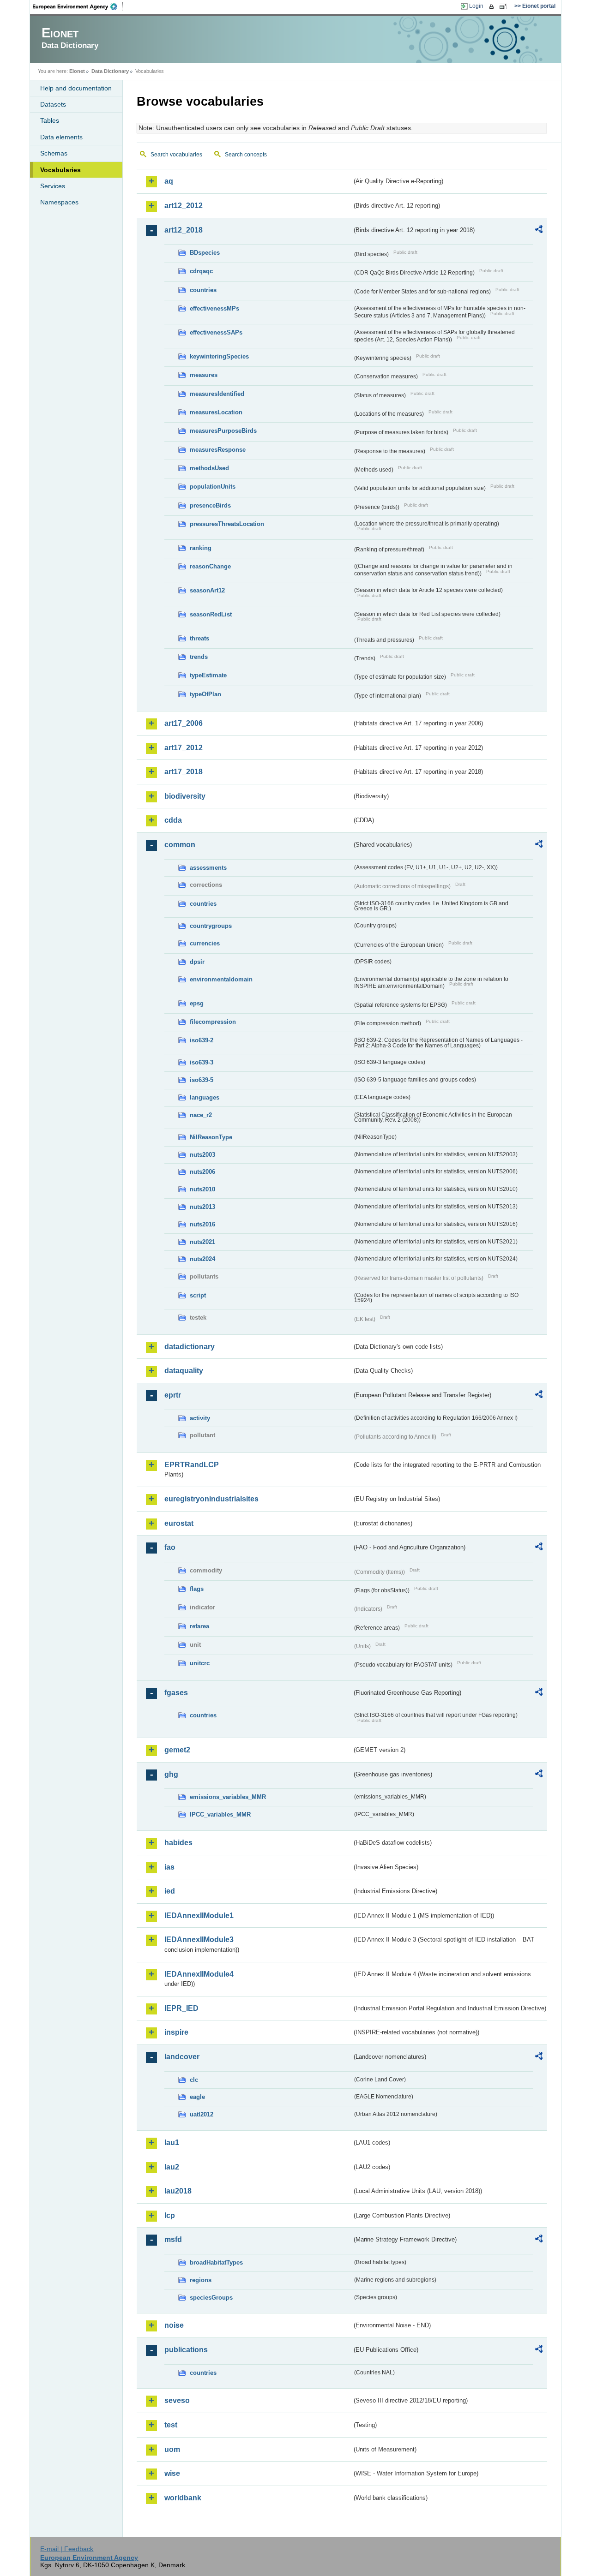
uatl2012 (202, 2114)
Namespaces (59, 202)
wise (172, 2473)
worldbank (183, 2498)
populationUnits (213, 487)
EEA (78, 6)
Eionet (77, 71)
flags (197, 1589)
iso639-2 (202, 1040)
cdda (173, 820)
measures (204, 375)
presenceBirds (210, 505)
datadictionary (190, 1347)
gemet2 (177, 1750)
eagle (197, 2097)
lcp (170, 2215)
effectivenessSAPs (216, 332)
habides (178, 1843)
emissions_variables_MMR (228, 1797)
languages (205, 1097)
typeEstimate (208, 675)
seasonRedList (211, 614)
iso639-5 (202, 1080)
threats (199, 638)
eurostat (179, 1523)
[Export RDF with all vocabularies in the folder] (539, 231)
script (198, 1295)
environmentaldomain (221, 979)
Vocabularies (60, 170)
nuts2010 (202, 1189)
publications (186, 2350)
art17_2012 (184, 748)
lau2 (172, 2167)
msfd (173, 2239)
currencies (205, 943)
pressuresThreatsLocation (227, 524)
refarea (199, 1626)
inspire (176, 2032)
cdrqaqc (201, 271)
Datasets (53, 104)
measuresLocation (216, 412)
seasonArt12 (207, 590)
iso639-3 (202, 1062)
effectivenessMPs (214, 308)
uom (172, 2449)
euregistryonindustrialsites (211, 1499)
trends (199, 657)
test (171, 2425)
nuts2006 (202, 1172)
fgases (176, 1693)
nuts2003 (202, 1155)
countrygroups (211, 926)
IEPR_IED (181, 2008)
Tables (50, 120)
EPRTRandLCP (192, 1465)
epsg (197, 1003)
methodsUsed (209, 468)
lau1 (172, 2143)
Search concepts (246, 155)
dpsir (197, 962)
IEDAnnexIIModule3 (199, 1939)
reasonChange (210, 566)
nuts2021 (202, 1242)
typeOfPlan (205, 694)
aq (169, 181)
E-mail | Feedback (67, 2549)
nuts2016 (202, 1224)
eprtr (173, 1395)
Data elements (61, 137)
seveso (177, 2400)
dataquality (184, 1371)
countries (203, 290)
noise (174, 2325)
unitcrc (200, 1663)
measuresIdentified (217, 394)
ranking (201, 548)
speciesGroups (211, 2298)
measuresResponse (218, 450)
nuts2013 (202, 1207)
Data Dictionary (110, 71)
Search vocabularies (176, 155)
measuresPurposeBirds (223, 431)
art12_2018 (184, 230)
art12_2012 (184, 206)
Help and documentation (76, 88)
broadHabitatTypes (216, 2262)
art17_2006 (184, 723)
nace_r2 (201, 1115)
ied (170, 1891)
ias (169, 1867)
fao (170, 1547)
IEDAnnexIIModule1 (199, 1916)
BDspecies (205, 253)
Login (476, 6)
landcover (182, 2057)
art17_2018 (184, 772)
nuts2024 (202, 1259)
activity (200, 1418)
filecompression (213, 1022)
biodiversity (185, 796)
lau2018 (178, 2191)
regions (201, 2280)
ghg (171, 1774)
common (180, 845)
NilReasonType (211, 1137)
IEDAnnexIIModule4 (199, 1974)
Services (53, 186)
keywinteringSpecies (219, 356)
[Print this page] (493, 6)
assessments (208, 868)
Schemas (54, 153)
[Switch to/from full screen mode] (505, 6)
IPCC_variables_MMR (220, 1814)
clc (194, 2080)
